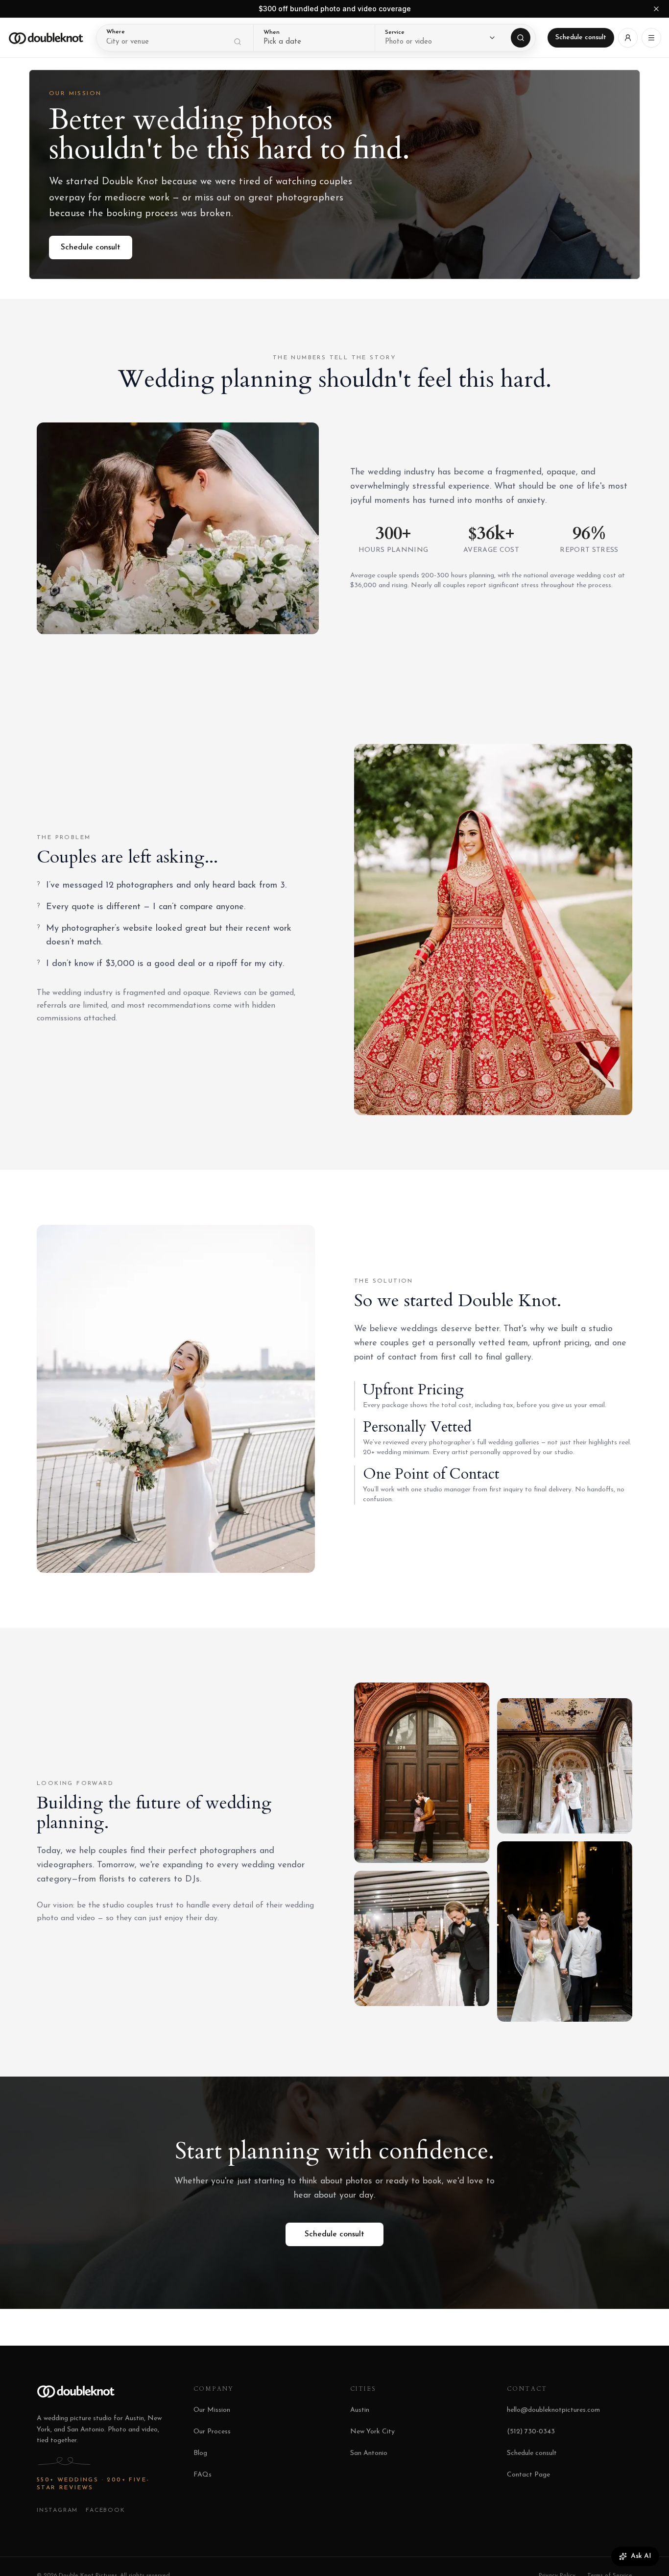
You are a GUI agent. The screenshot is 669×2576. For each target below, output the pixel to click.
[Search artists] (521, 38)
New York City (372, 2432)
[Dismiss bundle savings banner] (656, 9)
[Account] (628, 38)
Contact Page (528, 2475)
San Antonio (369, 2453)
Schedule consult (581, 37)
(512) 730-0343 (531, 2432)
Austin (360, 2410)
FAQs (203, 2475)
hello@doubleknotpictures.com (553, 2410)
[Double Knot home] (46, 38)
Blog (200, 2453)
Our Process (212, 2432)
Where (116, 32)
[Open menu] (651, 38)
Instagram (57, 2510)
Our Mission (212, 2410)
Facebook (105, 2510)
